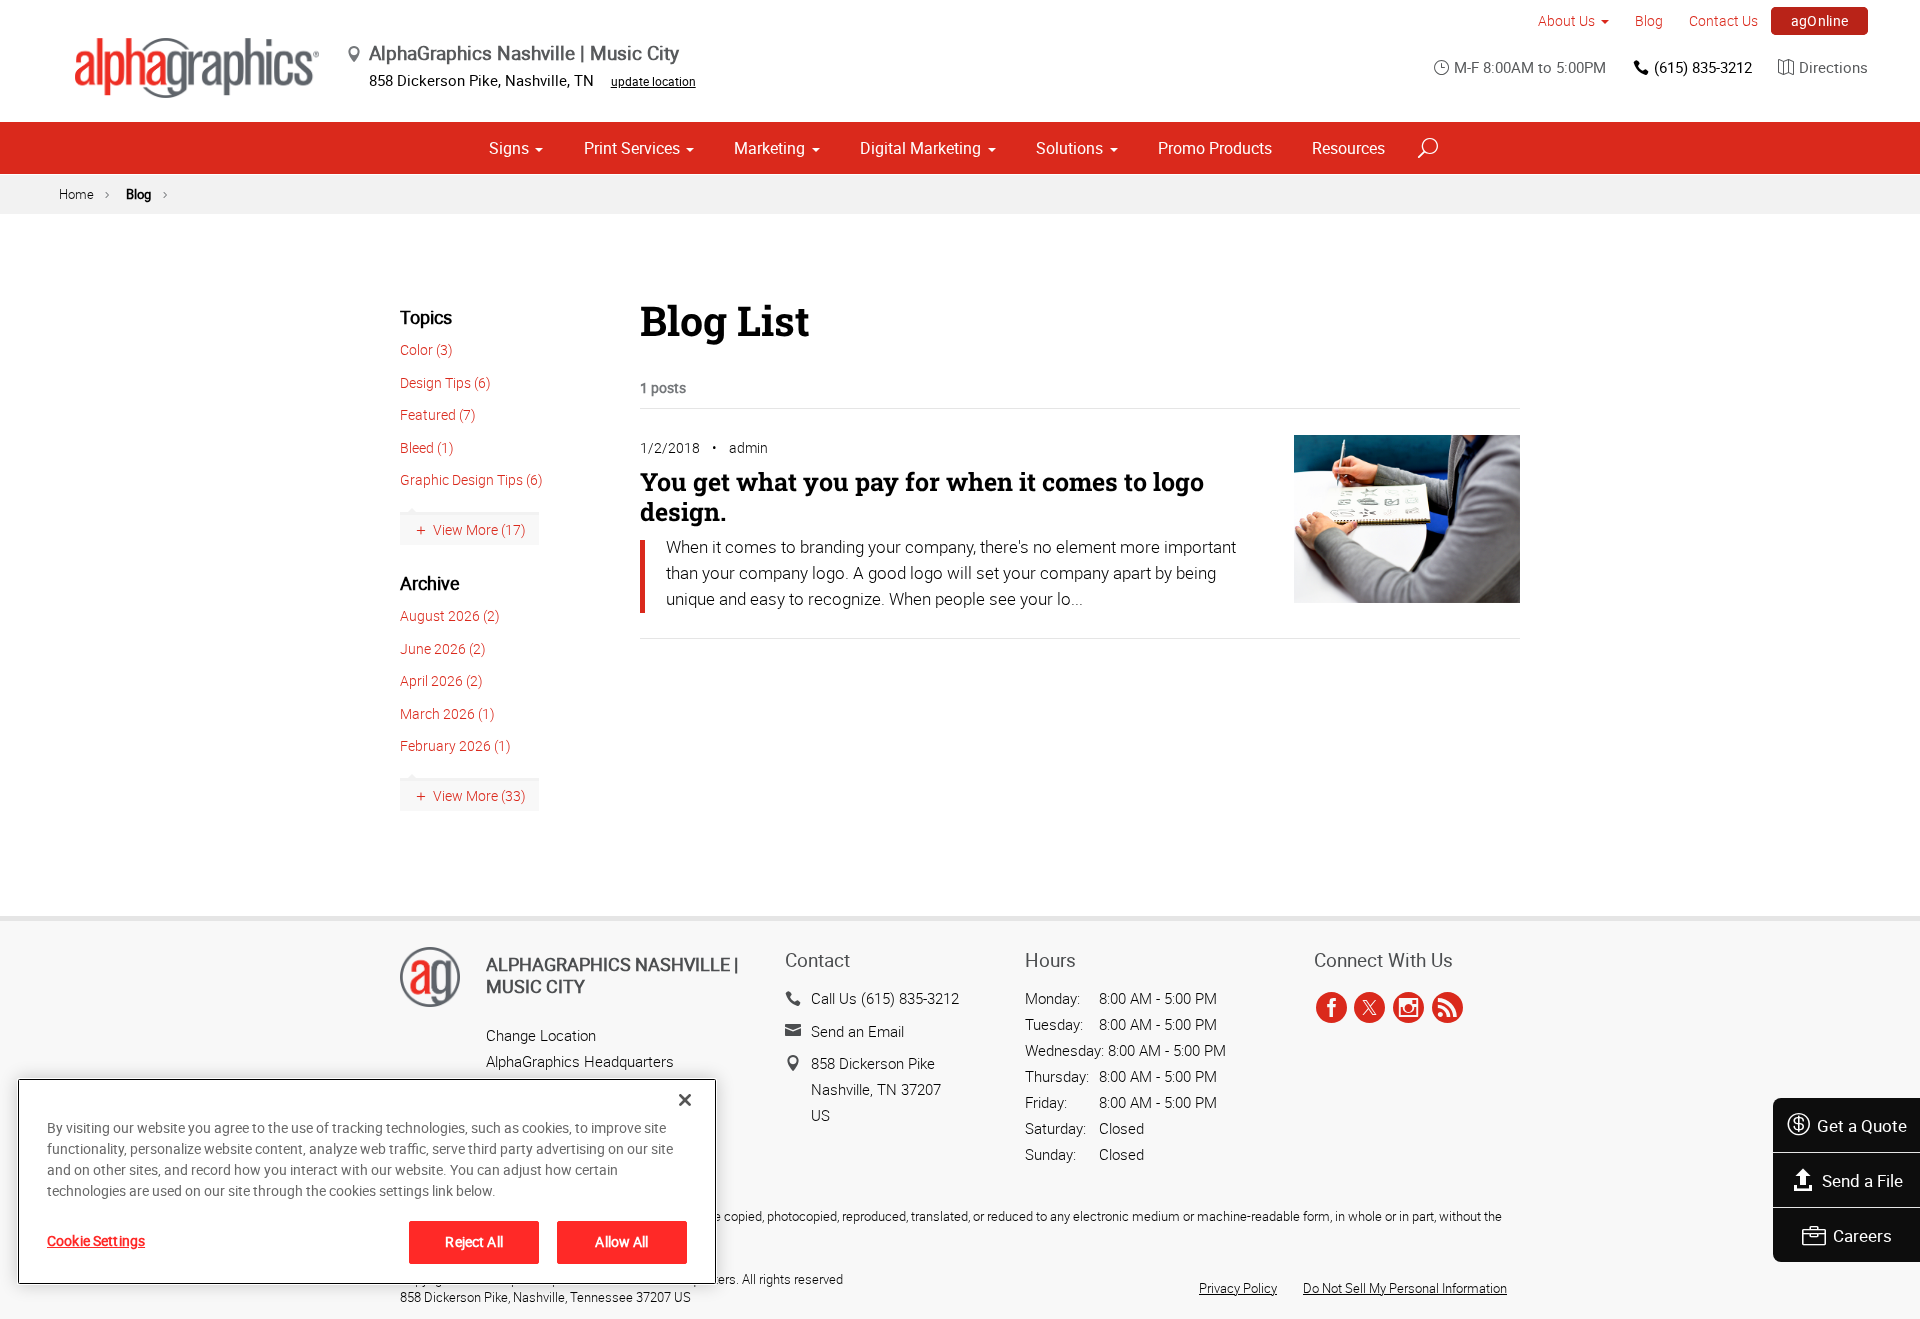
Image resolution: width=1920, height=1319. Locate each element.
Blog (1649, 20)
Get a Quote (1862, 1125)
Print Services (632, 148)
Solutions (1069, 148)
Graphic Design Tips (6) (471, 479)
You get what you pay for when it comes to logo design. (922, 496)
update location (653, 81)
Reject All (473, 1241)
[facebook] (1331, 1008)
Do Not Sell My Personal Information (1405, 1288)
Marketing (769, 148)
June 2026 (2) (443, 648)
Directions (1833, 67)
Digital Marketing (920, 148)
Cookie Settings (96, 1240)
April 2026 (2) (441, 680)
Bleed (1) (427, 447)
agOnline (1820, 20)
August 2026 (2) (450, 615)
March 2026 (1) (447, 713)
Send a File (1862, 1180)
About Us (1566, 20)
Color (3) (426, 349)
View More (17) (479, 529)
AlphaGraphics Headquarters (580, 1061)
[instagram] (1408, 1008)
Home (76, 194)
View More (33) (479, 795)
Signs (509, 148)
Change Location (541, 1035)
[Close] (685, 1100)
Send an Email (857, 1031)
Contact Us (1723, 20)
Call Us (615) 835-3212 (885, 998)
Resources (1348, 148)
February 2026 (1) (455, 745)
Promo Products (1215, 148)
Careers (1862, 1235)
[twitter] (1369, 1008)
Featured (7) (438, 414)
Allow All (621, 1241)
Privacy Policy (1238, 1288)
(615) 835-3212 (1703, 67)
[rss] (1447, 1008)
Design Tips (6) (445, 382)
